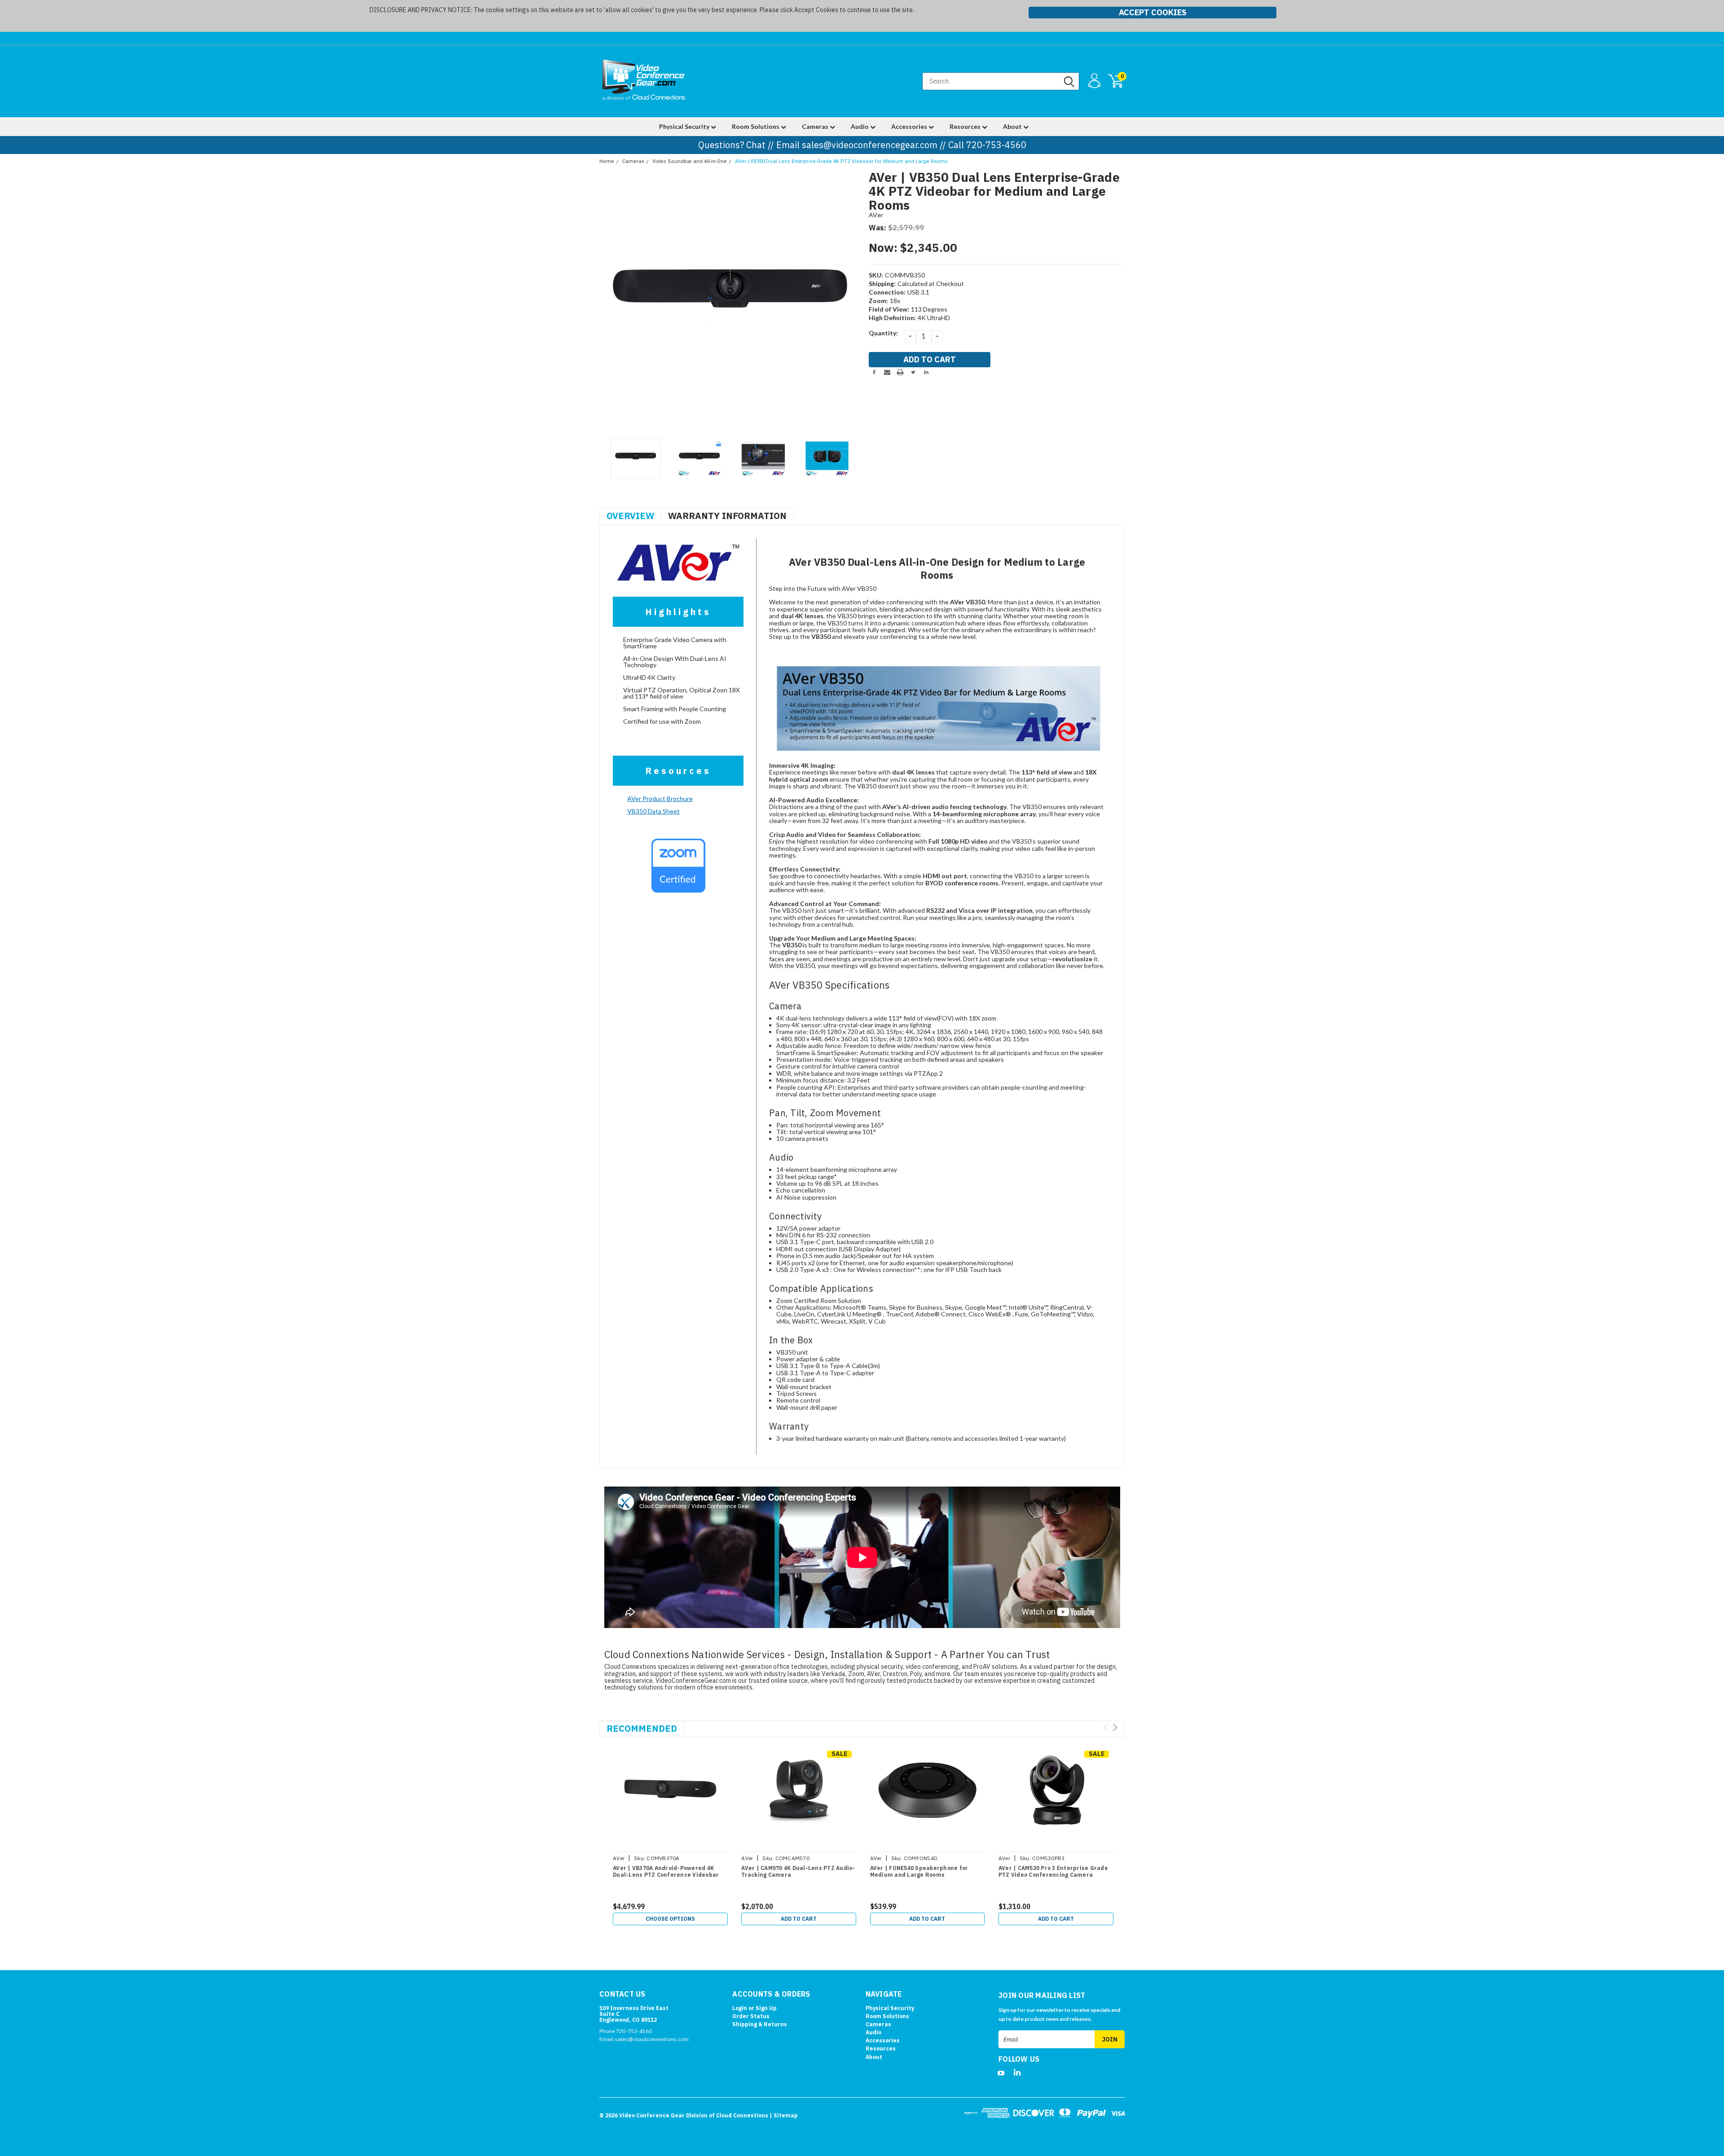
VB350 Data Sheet (653, 811)
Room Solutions (756, 126)
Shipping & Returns (760, 2024)
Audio (860, 126)
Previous (611, 302)
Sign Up (766, 2008)
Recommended (642, 1728)
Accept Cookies (1153, 12)
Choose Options (670, 1919)
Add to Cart (799, 1919)
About (1013, 126)
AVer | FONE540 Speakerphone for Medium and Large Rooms (919, 1871)
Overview (630, 516)
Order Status (751, 2016)
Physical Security (685, 126)
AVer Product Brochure (660, 799)
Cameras (816, 126)
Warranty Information (727, 516)
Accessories (910, 126)
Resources (966, 126)
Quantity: (883, 333)
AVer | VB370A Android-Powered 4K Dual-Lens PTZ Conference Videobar (666, 1871)
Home (607, 161)
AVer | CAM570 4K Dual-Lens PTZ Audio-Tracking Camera (798, 1871)
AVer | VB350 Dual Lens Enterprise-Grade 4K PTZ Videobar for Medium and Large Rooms (841, 161)
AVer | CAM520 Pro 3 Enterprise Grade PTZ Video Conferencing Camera (1053, 1871)
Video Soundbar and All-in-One (690, 161)
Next (851, 302)
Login (740, 2008)
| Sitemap (784, 2115)
